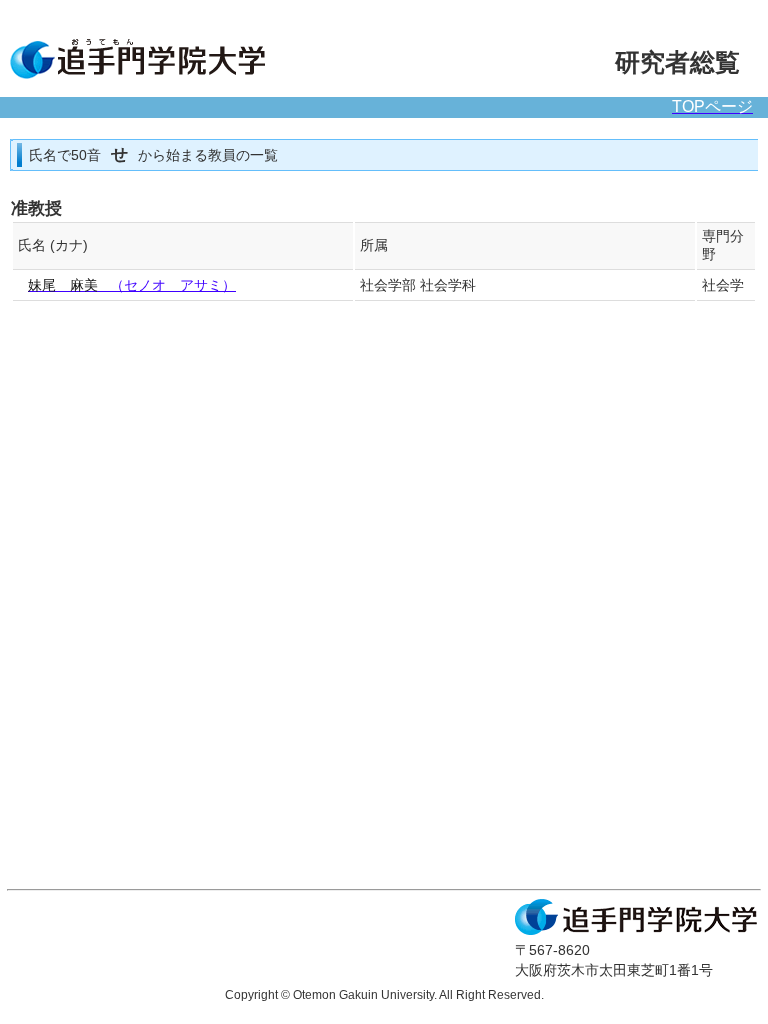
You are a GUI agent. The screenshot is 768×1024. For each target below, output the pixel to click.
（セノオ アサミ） (132, 285)
